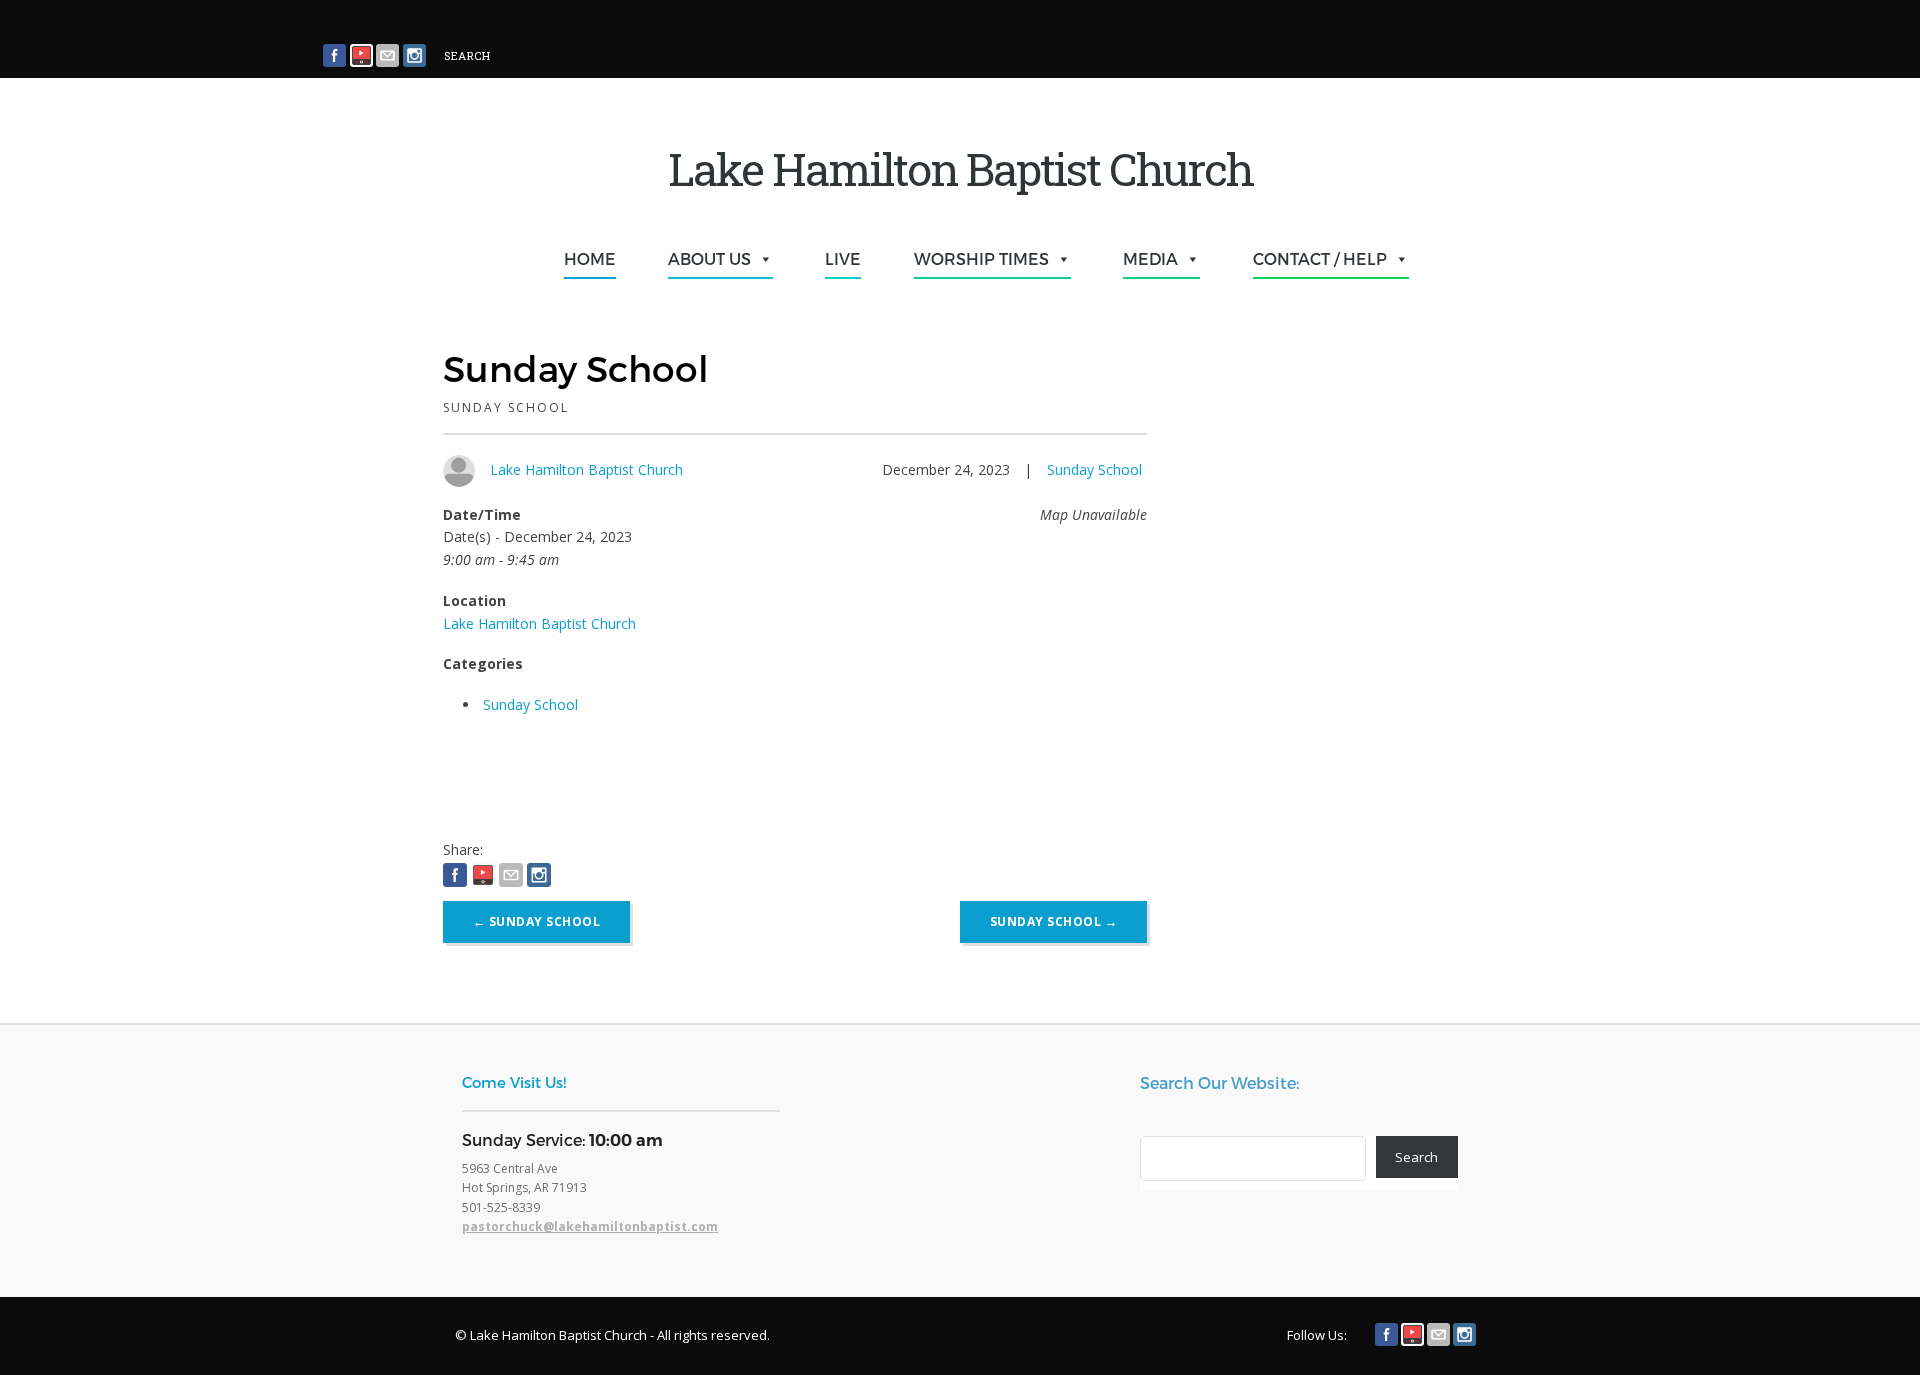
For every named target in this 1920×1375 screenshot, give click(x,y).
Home (590, 258)
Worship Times (981, 258)
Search (1416, 1157)
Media (1150, 258)
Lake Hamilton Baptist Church (586, 469)
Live (843, 258)
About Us (709, 258)
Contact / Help (1320, 258)
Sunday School (1094, 469)
